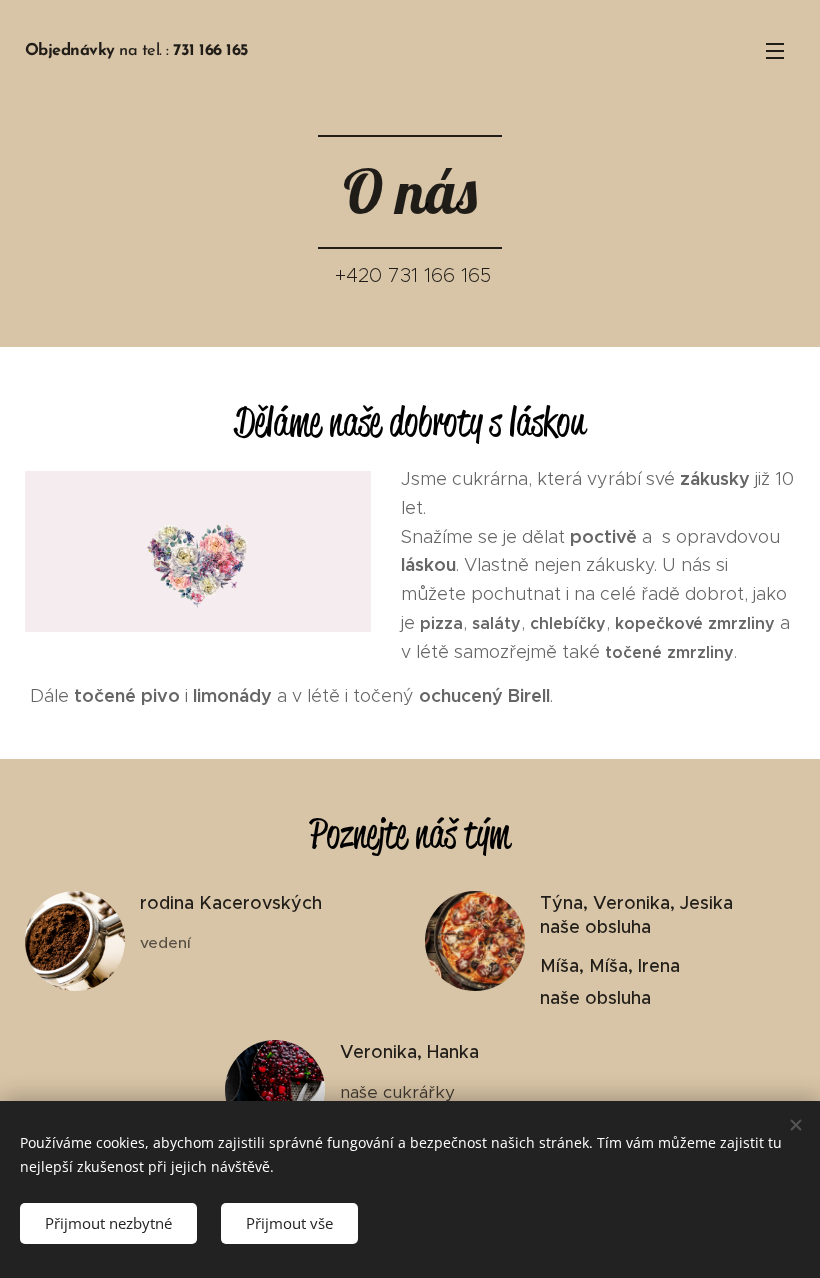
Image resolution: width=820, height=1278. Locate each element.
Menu (775, 50)
